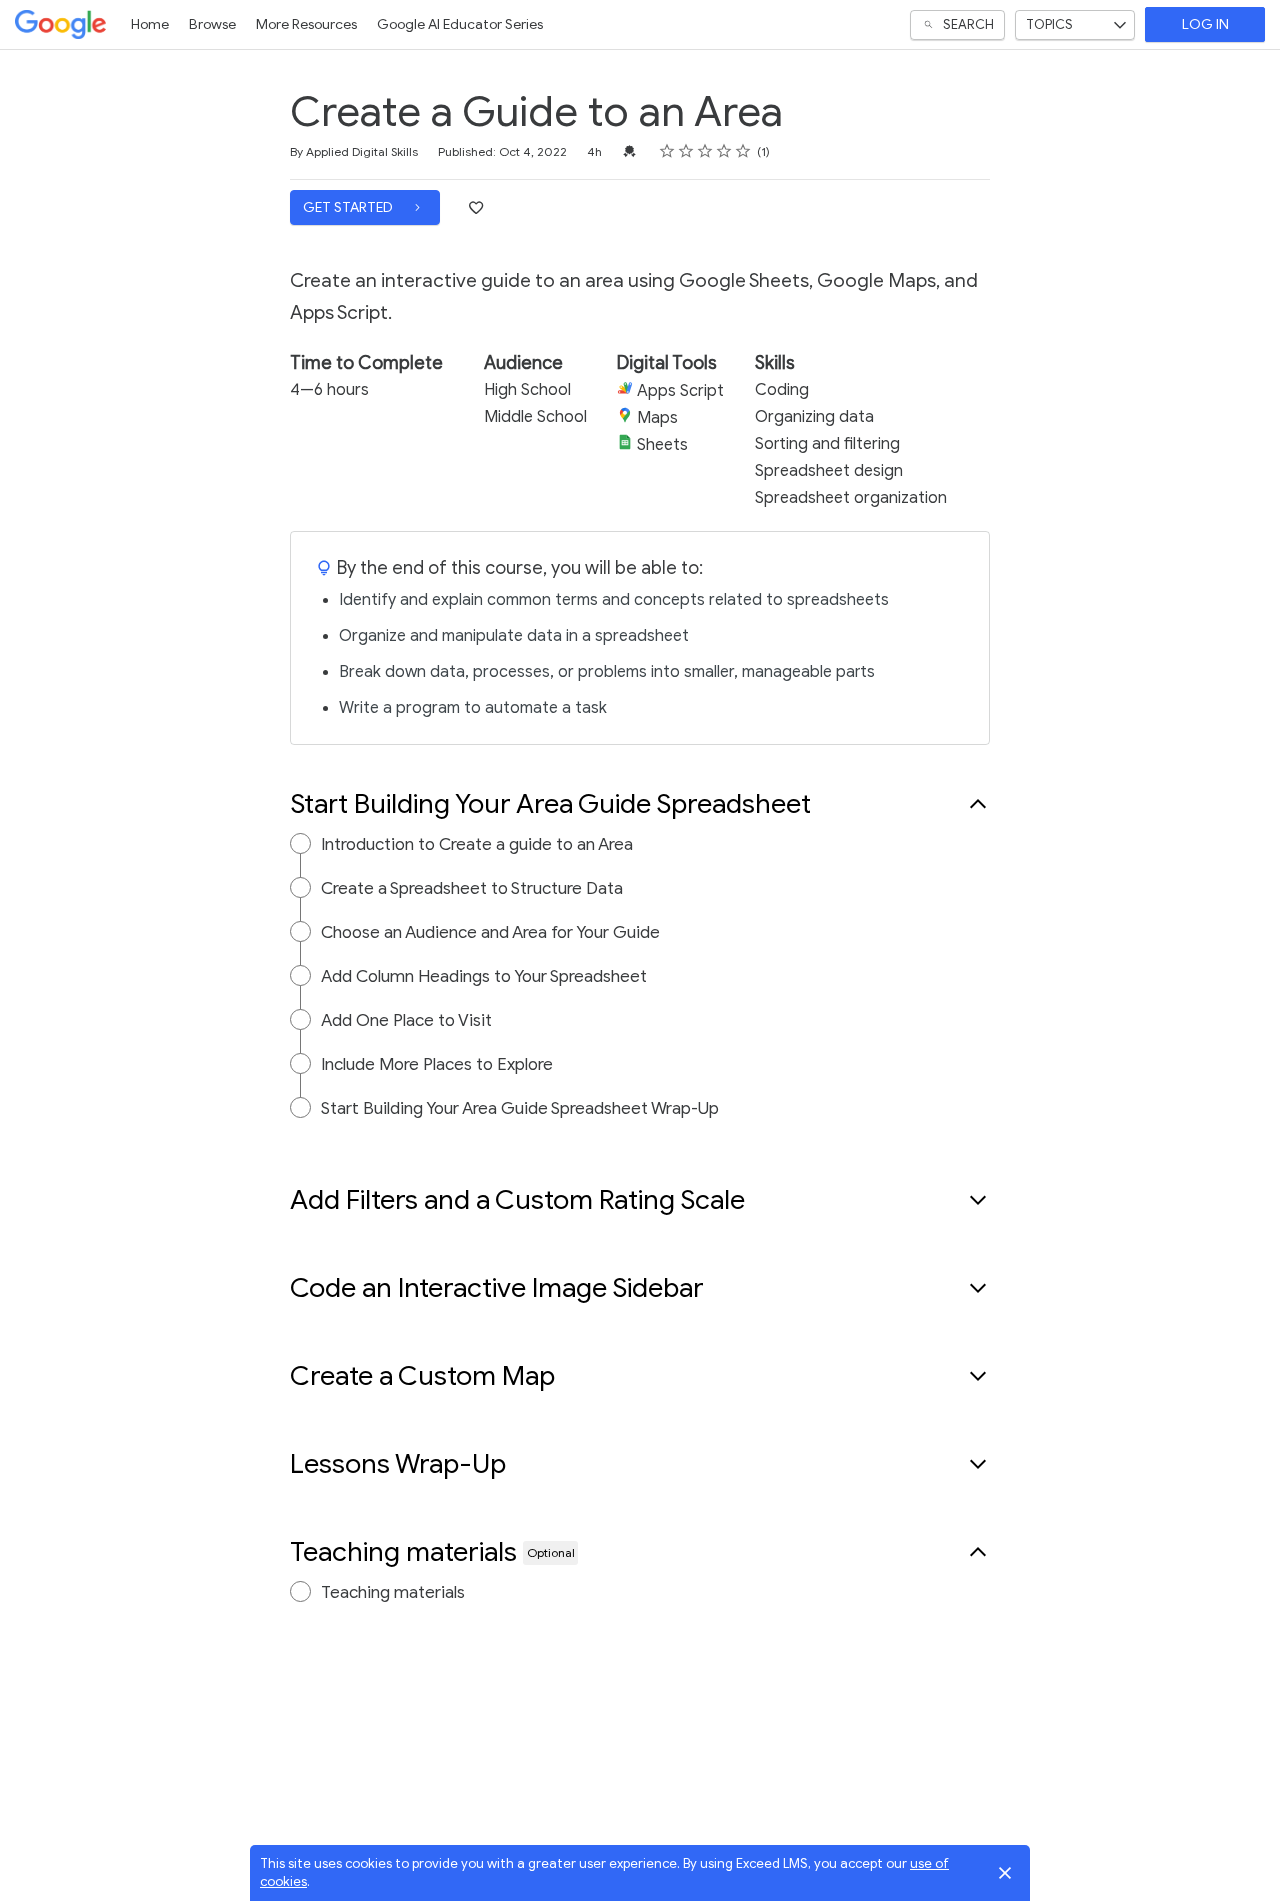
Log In (1205, 24)
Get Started (349, 207)
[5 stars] (743, 151)
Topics (1049, 24)
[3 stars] (705, 151)
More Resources (306, 24)
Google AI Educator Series (460, 24)
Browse (212, 24)
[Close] (1005, 1873)
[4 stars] (724, 151)
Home (150, 24)
